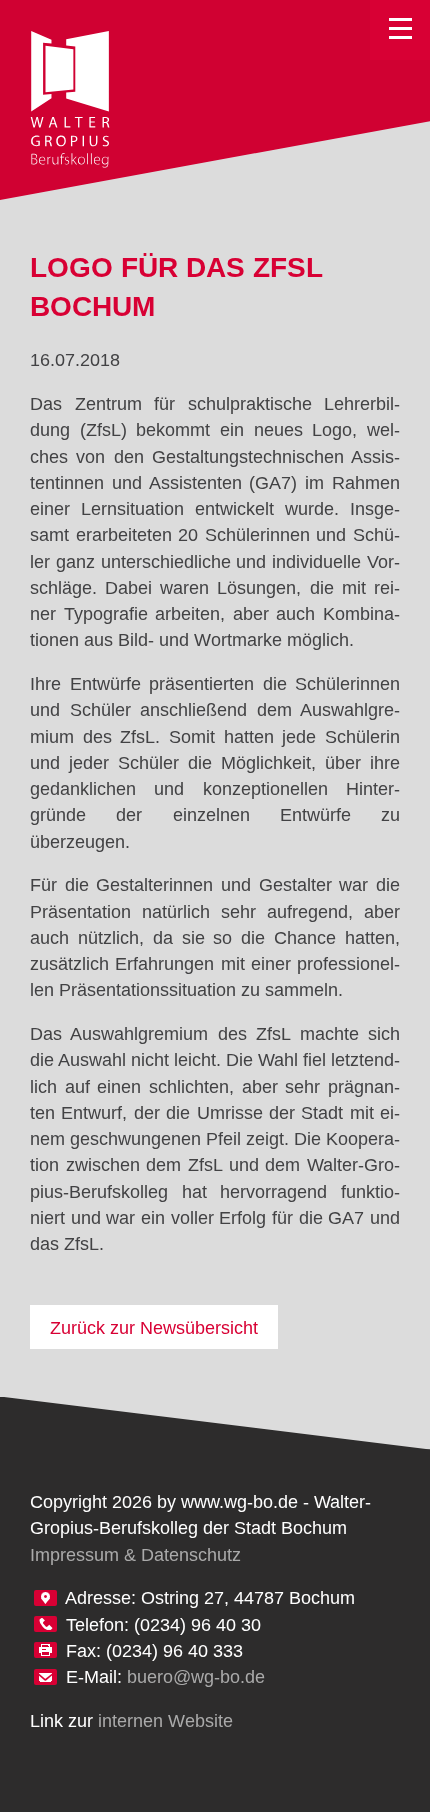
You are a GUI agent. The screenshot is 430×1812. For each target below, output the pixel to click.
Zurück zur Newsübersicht (154, 1328)
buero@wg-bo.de (196, 1677)
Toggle (400, 30)
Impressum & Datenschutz (135, 1555)
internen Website (165, 1721)
